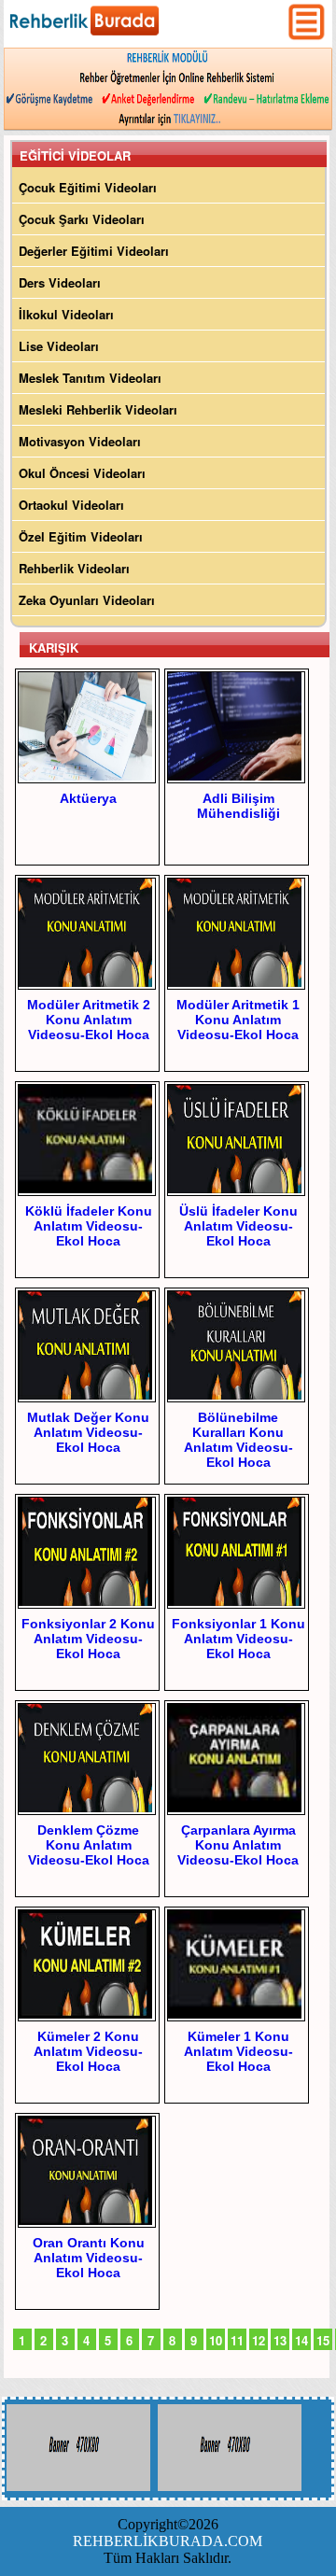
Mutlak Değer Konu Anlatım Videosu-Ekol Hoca (88, 1432)
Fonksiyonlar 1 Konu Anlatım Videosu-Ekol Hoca (238, 1639)
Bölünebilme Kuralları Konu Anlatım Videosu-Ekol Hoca (238, 1440)
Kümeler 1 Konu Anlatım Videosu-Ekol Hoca (238, 2051)
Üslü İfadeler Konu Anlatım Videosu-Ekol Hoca (238, 1226)
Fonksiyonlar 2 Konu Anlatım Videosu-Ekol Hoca (88, 1639)
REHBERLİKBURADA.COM (168, 2541)
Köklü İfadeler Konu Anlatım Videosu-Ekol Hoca (89, 1226)
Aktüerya (88, 798)
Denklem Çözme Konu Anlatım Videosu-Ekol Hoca (89, 1845)
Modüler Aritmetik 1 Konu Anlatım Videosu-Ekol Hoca (238, 1020)
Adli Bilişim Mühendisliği (238, 806)
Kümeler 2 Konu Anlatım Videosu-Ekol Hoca (88, 2051)
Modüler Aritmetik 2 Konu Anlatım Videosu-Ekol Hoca (89, 1020)
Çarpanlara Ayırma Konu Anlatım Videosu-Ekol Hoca (238, 1845)
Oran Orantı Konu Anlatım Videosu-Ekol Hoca (89, 2258)
